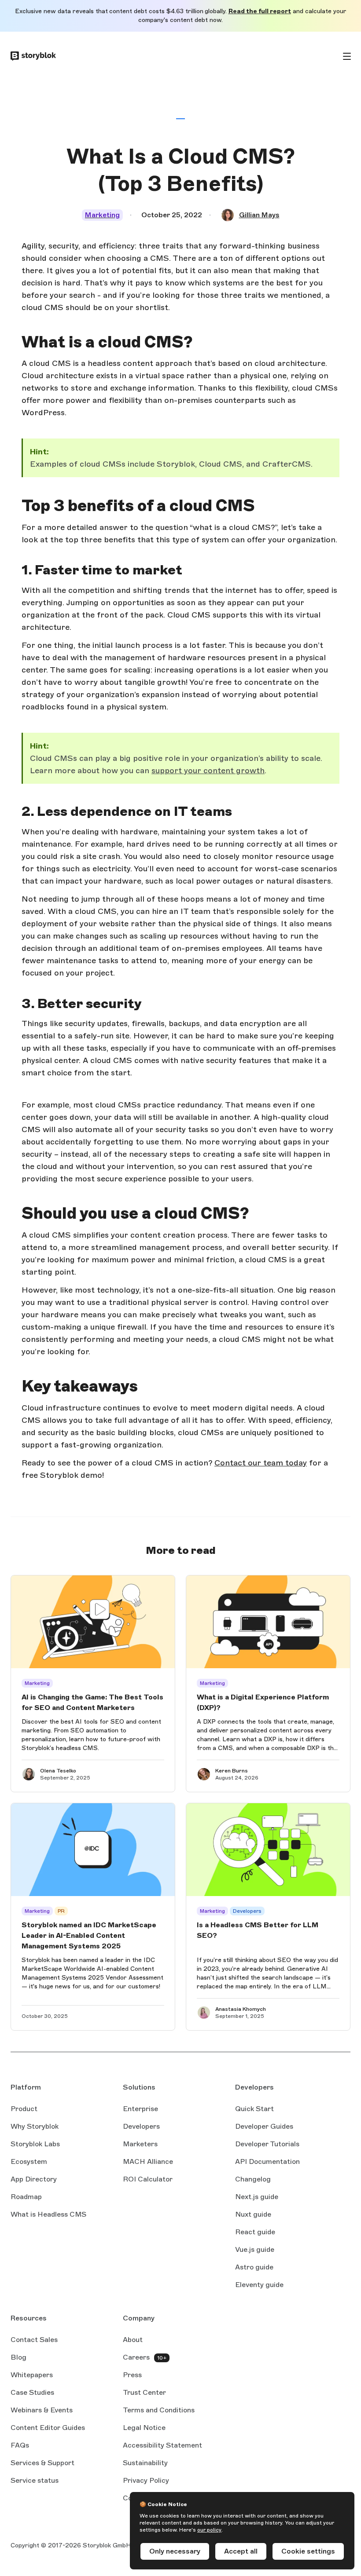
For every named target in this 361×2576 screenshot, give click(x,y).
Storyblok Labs (35, 2144)
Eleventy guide (259, 2285)
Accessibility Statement (162, 2445)
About (133, 2340)
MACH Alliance (148, 2161)
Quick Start (254, 2109)
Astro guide (254, 2268)
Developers (141, 2126)
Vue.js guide (255, 2250)
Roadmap (26, 2197)
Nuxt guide (253, 2215)
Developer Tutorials (267, 2144)
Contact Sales (34, 2340)
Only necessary (175, 2551)
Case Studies (32, 2392)
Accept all (241, 2551)
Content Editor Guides (48, 2428)
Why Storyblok (35, 2126)
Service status (35, 2481)
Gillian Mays (259, 215)
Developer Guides (264, 2126)
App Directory (34, 2179)
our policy (209, 2530)
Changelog (253, 2179)
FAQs (20, 2445)
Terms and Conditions (159, 2410)
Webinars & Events (42, 2410)
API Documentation (267, 2162)
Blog (18, 2357)
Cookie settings (308, 2551)
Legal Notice (144, 2428)
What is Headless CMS (48, 2214)
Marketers (140, 2144)
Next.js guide (257, 2197)
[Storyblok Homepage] (33, 56)
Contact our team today (261, 1463)
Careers (136, 2357)
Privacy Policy (146, 2480)
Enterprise (140, 2109)
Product (24, 2109)
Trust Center (144, 2392)
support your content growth (208, 771)
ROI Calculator (148, 2179)
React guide (255, 2233)
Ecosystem (29, 2161)
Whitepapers (32, 2375)
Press (132, 2375)
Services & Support (42, 2463)
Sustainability (145, 2463)
